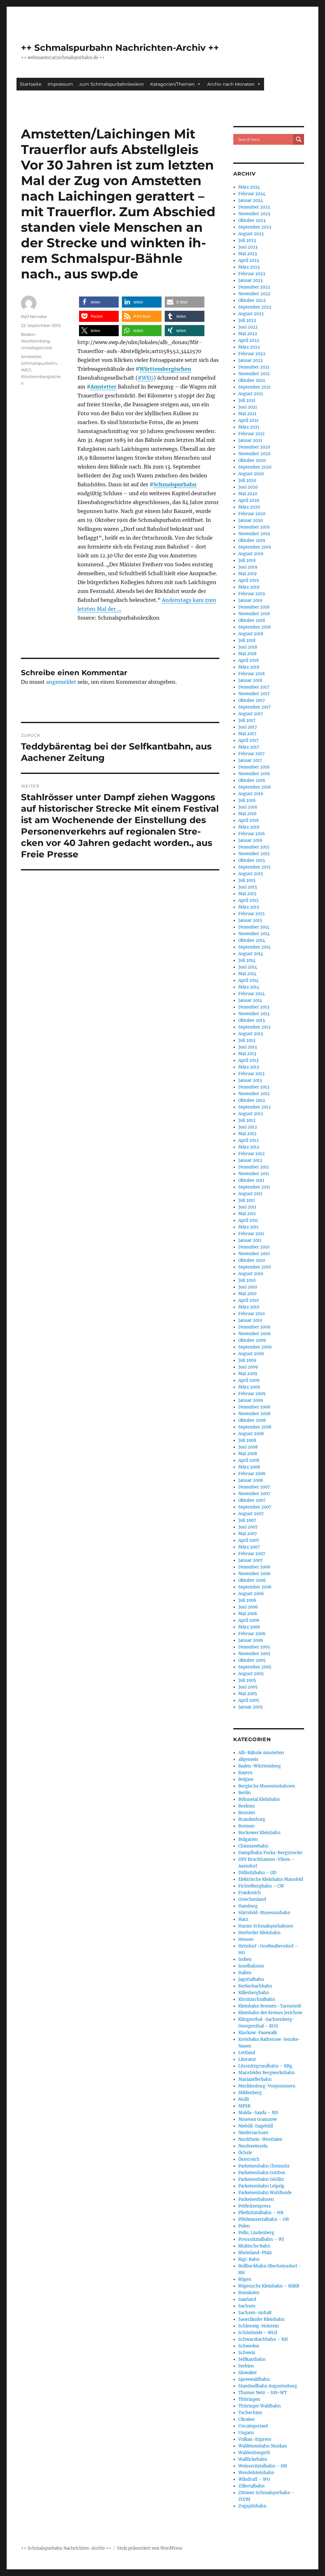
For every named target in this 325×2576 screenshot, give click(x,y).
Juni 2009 (248, 1367)
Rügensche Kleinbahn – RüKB (269, 2286)
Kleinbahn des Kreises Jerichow (270, 2013)
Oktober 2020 (252, 460)
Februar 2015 (252, 914)
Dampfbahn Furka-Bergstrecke (270, 1853)
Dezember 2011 (254, 1167)
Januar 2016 (250, 840)
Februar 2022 (252, 354)
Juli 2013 (247, 1040)
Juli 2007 (247, 1520)
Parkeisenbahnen (256, 2199)
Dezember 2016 (254, 767)
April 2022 (249, 340)
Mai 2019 (248, 574)
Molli (244, 2099)
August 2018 (251, 634)
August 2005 (251, 1674)
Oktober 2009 (252, 1340)
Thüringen (249, 2399)
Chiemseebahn (253, 1846)
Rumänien (249, 2293)
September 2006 (255, 1587)
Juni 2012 (248, 1127)
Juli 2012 (247, 1120)
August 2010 (251, 1274)
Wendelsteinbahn (256, 2473)
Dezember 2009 (254, 1327)
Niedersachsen (253, 2133)
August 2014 (251, 954)
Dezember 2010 (254, 1247)
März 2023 (249, 267)
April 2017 (249, 740)
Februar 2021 (252, 434)
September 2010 (255, 1267)
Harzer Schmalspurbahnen (266, 1926)
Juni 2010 (248, 1287)
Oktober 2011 (251, 1180)
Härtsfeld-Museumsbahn (264, 1913)
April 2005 (249, 1700)
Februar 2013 (251, 1074)
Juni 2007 (248, 1527)
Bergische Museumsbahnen (267, 1786)
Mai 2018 (247, 654)
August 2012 (251, 1114)
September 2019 (255, 547)
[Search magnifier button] (299, 139)
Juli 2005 (247, 1680)
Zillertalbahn (252, 2486)
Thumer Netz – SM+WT (263, 2393)
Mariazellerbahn (255, 2079)
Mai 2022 (248, 334)
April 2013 (248, 1060)
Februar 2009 (252, 1394)
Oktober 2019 (252, 540)
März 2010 (249, 1307)
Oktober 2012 (252, 1100)
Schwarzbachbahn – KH (263, 2339)
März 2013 (249, 1067)
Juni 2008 (248, 1447)
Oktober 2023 (252, 220)
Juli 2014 (247, 960)
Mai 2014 (247, 974)
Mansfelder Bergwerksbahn (267, 2073)
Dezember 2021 (254, 367)
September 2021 (255, 387)
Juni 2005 (248, 1687)
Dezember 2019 (254, 527)
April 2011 (248, 1220)
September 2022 (255, 307)
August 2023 (251, 234)
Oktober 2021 (252, 380)
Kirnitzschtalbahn (257, 1999)
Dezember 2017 (254, 687)
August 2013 (251, 1034)
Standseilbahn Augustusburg (268, 2386)
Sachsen (247, 2306)
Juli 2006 (247, 1600)
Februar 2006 (252, 1634)
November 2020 (254, 454)
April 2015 (249, 900)
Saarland (247, 2299)
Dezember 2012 (254, 1087)
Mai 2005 (248, 1694)
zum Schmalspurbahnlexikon (112, 84)
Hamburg (248, 1906)
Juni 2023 (248, 247)
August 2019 (251, 554)
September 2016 (255, 787)
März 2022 (249, 347)
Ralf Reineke (34, 316)
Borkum (247, 1806)
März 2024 (249, 187)
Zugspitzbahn (252, 2506)
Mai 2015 (247, 894)
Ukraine (246, 2419)
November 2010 (254, 1254)
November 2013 (254, 1014)
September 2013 (254, 1027)
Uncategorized (36, 348)
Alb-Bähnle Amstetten (261, 1753)
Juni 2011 (247, 1207)
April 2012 (249, 1140)
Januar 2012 (250, 1160)
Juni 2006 (248, 1607)
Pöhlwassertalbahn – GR (264, 2219)
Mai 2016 (248, 814)
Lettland (247, 2053)
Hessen (246, 1939)
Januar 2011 (250, 1240)
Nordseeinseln (253, 2146)
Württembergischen (165, 369)
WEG (26, 370)
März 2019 (249, 587)
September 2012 (255, 1107)
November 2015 (254, 854)
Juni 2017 (248, 727)
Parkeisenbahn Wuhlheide (265, 2193)
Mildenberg (250, 2093)
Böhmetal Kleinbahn (259, 1799)
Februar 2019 (252, 594)
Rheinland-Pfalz (255, 2253)
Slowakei (247, 2373)
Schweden (249, 2346)
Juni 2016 (248, 807)
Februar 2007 (252, 1554)
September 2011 (254, 1187)
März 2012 (249, 1147)
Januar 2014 (250, 1000)
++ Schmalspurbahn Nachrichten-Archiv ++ (120, 48)
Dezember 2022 (254, 287)
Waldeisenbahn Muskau (263, 2446)
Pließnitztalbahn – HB (261, 2213)
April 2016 (249, 820)
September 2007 (255, 1507)
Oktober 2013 (252, 1020)
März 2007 (249, 1547)
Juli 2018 (247, 640)
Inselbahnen (251, 1966)
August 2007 (251, 1514)
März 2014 (249, 987)
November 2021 (254, 374)
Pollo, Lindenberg (256, 2233)
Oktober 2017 (252, 700)
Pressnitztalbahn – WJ (261, 2239)
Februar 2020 (252, 514)
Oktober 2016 (252, 780)
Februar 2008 (252, 1474)
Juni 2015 (248, 887)
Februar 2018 (252, 674)
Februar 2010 (252, 1314)
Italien (245, 1973)
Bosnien (247, 1813)
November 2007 (254, 1494)
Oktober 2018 (252, 620)
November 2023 (254, 214)
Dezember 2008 (254, 1407)
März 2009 (249, 1387)
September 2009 (255, 1347)
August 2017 (251, 714)
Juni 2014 (248, 967)
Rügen (245, 2279)
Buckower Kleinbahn (259, 1833)
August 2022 (251, 314)
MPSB (244, 2106)
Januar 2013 (250, 1080)
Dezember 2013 (254, 1007)
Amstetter (103, 387)
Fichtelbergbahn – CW (261, 1886)
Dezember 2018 (254, 607)
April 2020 (249, 500)
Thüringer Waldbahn (260, 2406)
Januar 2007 (251, 1560)
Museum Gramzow (258, 2119)
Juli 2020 (247, 480)
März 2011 (249, 1227)
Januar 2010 (250, 1320)
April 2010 (249, 1300)
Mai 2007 (248, 1534)
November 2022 (254, 294)
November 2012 (254, 1094)
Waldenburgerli (254, 2453)
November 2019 (254, 534)
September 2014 (255, 947)
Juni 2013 (248, 1047)
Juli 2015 (247, 880)
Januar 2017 (250, 760)
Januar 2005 (251, 1707)
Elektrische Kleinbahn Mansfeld (271, 1879)
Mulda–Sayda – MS (258, 2113)
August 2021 (251, 394)
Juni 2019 (248, 567)
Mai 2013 (247, 1054)
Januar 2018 (250, 680)
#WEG (146, 378)
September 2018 (255, 627)
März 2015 (249, 907)
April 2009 (249, 1380)
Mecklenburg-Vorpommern (267, 2086)
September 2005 (255, 1667)
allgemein (248, 1759)
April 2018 (249, 660)
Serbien (246, 2366)
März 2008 (249, 1467)
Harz (243, 1919)
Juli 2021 (247, 400)
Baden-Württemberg (260, 1766)
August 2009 (251, 1354)
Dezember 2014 (254, 927)
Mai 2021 (247, 414)
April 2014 (249, 980)
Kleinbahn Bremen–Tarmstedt (270, 2006)
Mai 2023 (248, 254)
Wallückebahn (253, 2459)
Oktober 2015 (252, 860)
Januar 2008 (251, 1480)
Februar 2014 (252, 994)
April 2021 (249, 420)
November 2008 (254, 1414)
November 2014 (254, 934)
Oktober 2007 (252, 1500)
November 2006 (255, 1574)
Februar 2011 (251, 1234)
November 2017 (254, 694)
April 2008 (249, 1460)
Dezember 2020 (254, 447)
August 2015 (251, 874)
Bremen (246, 1826)
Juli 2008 (247, 1440)
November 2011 (254, 1174)
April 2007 (249, 1540)
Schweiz (247, 2353)
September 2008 (255, 1427)
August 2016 (251, 794)
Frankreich (250, 1893)
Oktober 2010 (252, 1260)
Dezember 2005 (254, 1647)
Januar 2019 (250, 600)
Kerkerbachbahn (255, 1986)
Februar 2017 (252, 754)
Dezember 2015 (254, 847)
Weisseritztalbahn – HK (263, 2466)
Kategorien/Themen (172, 84)
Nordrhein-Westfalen (260, 2139)
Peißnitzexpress (255, 2206)
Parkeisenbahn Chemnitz (264, 2166)
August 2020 (251, 474)
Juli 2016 (247, 800)
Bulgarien (248, 1839)
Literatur (247, 2059)
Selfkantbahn (252, 2359)
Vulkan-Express (255, 2439)
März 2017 (249, 747)
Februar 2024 (252, 194)
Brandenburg (252, 1819)
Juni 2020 (248, 487)
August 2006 (251, 1594)
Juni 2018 (248, 647)
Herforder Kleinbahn (259, 1933)
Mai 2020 (248, 494)
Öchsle (245, 2153)
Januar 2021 (250, 440)
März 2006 (249, 1627)
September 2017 (255, 707)
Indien (245, 1959)
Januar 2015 (250, 920)
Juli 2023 (247, 240)
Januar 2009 (251, 1400)
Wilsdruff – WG (254, 2479)
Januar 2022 (251, 360)
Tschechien (250, 2413)
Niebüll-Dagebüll (256, 2126)
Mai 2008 (248, 1454)
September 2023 (255, 227)
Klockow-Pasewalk (258, 2033)
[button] (99, 302)
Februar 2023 (252, 274)
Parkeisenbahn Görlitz (261, 2179)
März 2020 (249, 507)
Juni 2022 (248, 327)
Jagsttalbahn (251, 1979)
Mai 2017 (247, 734)
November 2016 (254, 774)
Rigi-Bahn (249, 2259)
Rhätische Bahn (254, 2246)
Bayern (245, 1773)
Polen (244, 2226)
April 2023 (249, 260)
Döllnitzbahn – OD (257, 1873)
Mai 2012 (247, 1134)
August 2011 (250, 1194)
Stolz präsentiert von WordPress (150, 2548)
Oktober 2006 (252, 1580)
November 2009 (255, 1334)
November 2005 (254, 1654)
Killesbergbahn (254, 1993)
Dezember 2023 (254, 207)
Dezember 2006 (254, 1567)
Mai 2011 (247, 1214)
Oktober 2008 (252, 1420)
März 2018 (249, 667)
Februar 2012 (252, 1154)
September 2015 (255, 867)
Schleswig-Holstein (259, 2326)
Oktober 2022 (252, 300)
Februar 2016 (252, 834)
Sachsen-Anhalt (255, 2313)
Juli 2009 (247, 1360)
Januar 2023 (250, 280)
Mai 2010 (247, 1294)
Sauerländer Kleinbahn (262, 2319)
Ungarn (246, 2433)
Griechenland (252, 1899)
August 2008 (251, 1434)
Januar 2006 (251, 1640)
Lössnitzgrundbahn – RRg (265, 2066)
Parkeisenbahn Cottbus (262, 2173)
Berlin (245, 1793)
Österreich (249, 2159)
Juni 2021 (248, 407)
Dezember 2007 (254, 1487)
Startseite (30, 84)
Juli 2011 (247, 1200)
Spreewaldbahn (254, 2379)
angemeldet (61, 682)
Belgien (246, 1779)
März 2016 (249, 827)
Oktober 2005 (252, 1660)
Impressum (60, 84)
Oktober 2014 (252, 940)
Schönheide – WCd (258, 2333)
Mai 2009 (248, 1374)
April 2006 (249, 1620)
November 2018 (254, 614)
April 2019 (249, 580)
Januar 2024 (251, 200)
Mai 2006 (248, 1614)
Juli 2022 (247, 320)
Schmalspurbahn (175, 484)
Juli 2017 (247, 720)
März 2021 (249, 427)
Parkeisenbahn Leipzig (261, 2186)
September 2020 (255, 467)
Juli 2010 (247, 1280)
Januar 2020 (251, 520)
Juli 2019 (247, 560)
